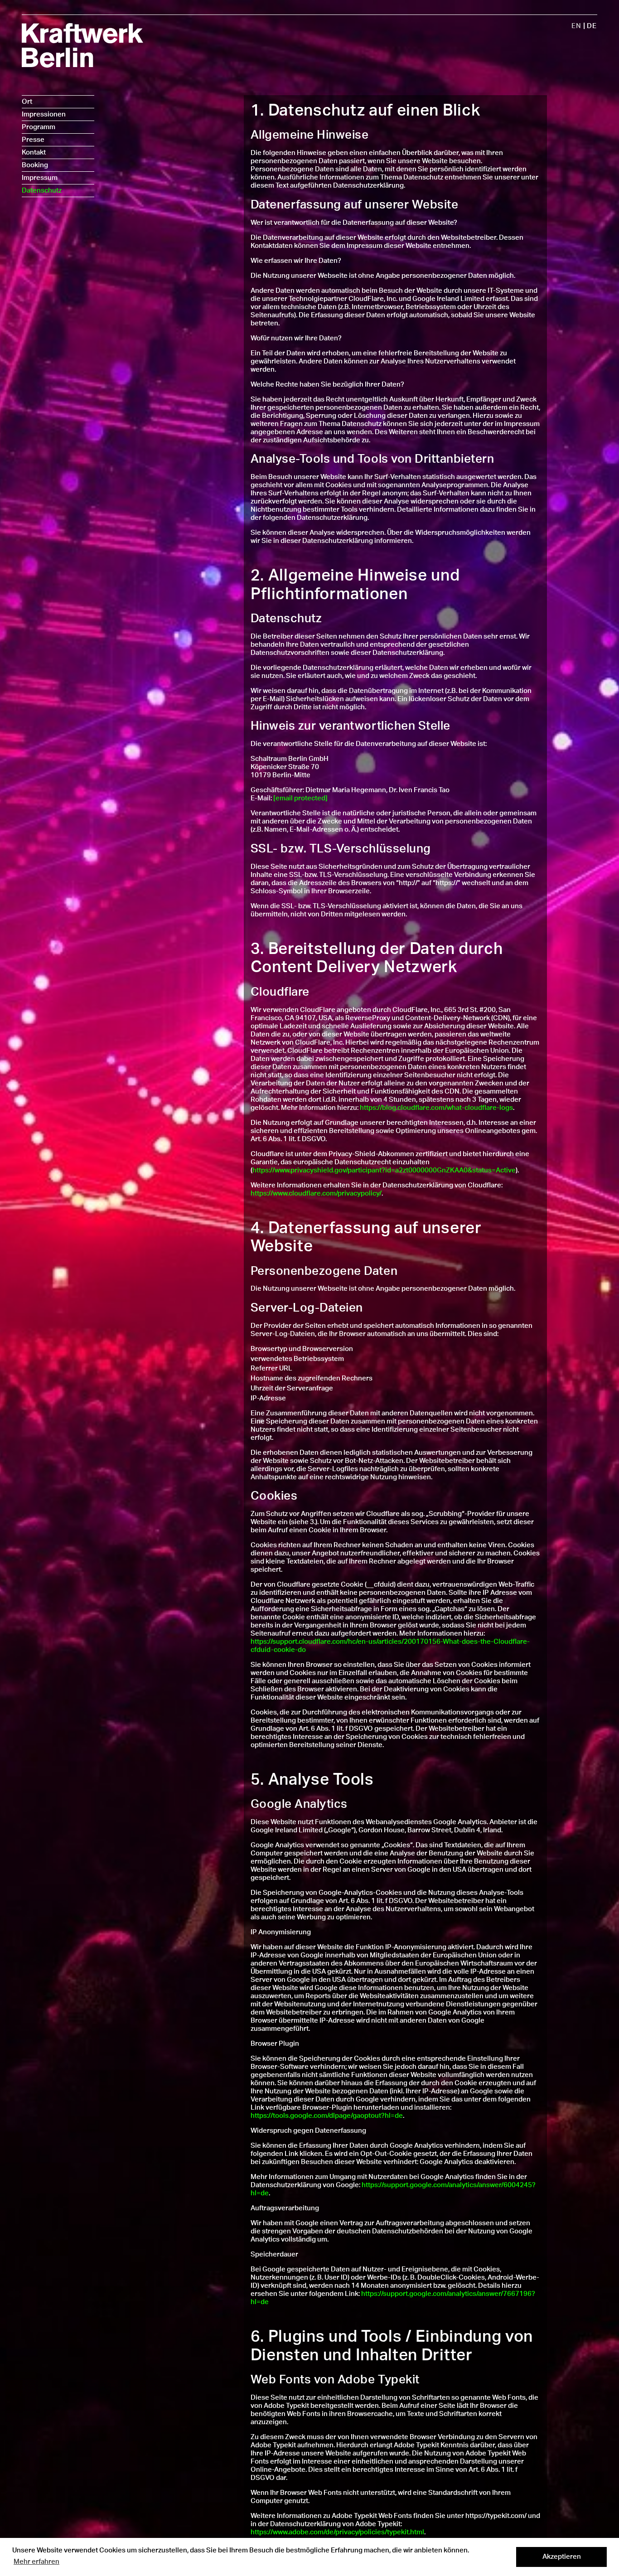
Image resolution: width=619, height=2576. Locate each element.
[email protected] (300, 798)
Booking (35, 165)
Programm (39, 127)
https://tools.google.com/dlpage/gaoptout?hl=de (327, 2116)
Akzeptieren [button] (562, 2557)
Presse (33, 140)
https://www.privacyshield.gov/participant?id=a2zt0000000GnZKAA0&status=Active (384, 1170)
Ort (27, 102)
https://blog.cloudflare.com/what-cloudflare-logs (436, 1108)
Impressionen (44, 114)
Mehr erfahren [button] (36, 2562)
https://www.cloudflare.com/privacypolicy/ (316, 1194)
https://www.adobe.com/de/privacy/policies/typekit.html (337, 2532)
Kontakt (34, 153)
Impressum (40, 178)
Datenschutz (42, 191)
